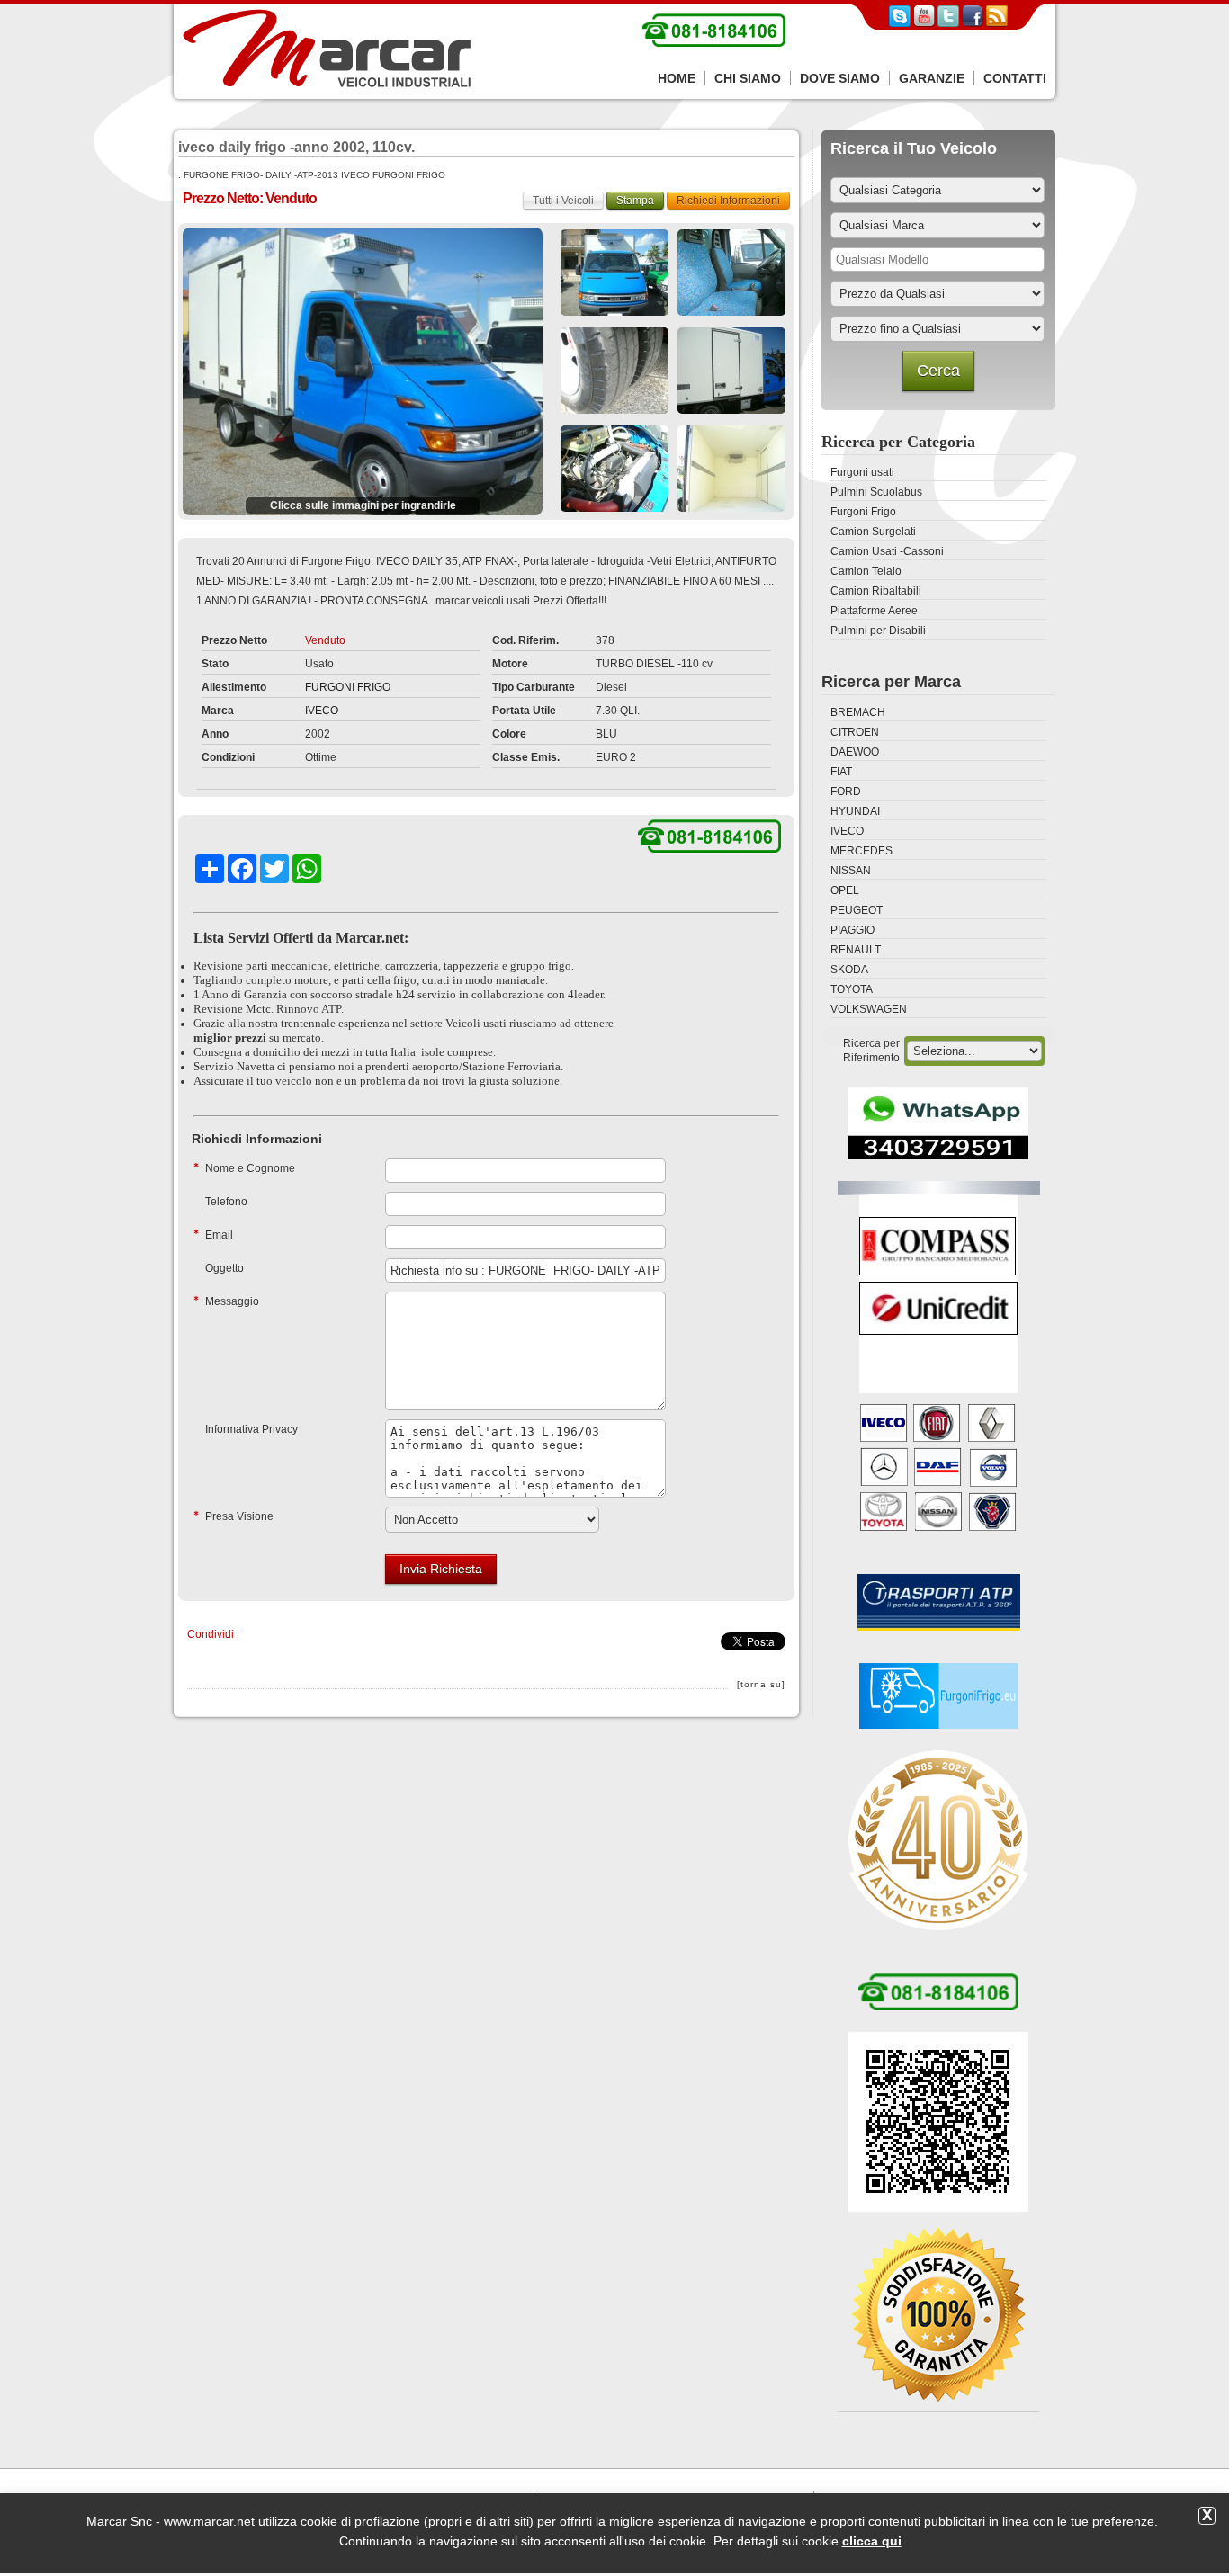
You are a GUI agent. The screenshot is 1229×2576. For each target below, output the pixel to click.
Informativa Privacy (251, 1429)
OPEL (845, 890)
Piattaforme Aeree (874, 611)
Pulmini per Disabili (878, 631)
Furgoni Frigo (863, 512)
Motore (510, 664)
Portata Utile (524, 711)
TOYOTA (852, 989)
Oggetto (224, 1268)
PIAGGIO (852, 930)
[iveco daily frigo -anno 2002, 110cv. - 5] (731, 371)
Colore (509, 734)
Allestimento (234, 687)
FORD (846, 792)
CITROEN (855, 732)
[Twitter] (948, 23)
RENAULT (856, 950)
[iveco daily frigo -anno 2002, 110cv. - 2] (614, 273)
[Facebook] (973, 23)
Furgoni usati (862, 472)
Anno (215, 734)
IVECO (322, 711)
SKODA (849, 970)
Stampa (635, 201)
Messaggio (232, 1301)
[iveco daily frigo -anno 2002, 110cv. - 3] (731, 273)
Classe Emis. (526, 757)
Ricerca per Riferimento (871, 1051)
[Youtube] (924, 23)
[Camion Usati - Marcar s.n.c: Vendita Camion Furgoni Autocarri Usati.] (327, 49)
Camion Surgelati (873, 532)
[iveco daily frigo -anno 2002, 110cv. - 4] (614, 371)
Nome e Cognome (250, 1168)
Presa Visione (239, 1516)
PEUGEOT (857, 910)
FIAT (841, 772)
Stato (215, 664)
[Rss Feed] (997, 23)
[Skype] (900, 23)
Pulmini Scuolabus (876, 492)
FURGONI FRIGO (348, 687)
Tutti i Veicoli (563, 201)
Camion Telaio (866, 571)
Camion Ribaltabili (876, 591)
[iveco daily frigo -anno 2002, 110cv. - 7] (731, 469)
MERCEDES (861, 851)
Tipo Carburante (534, 687)
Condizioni (228, 757)
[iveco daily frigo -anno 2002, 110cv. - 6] (614, 469)
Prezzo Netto (234, 640)
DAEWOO (855, 752)
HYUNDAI (855, 811)
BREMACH (858, 712)
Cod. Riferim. (525, 640)
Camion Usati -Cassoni (887, 551)
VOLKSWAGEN (869, 1009)
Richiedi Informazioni (728, 201)
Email (219, 1235)
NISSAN (851, 871)
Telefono (226, 1202)
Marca (218, 711)
